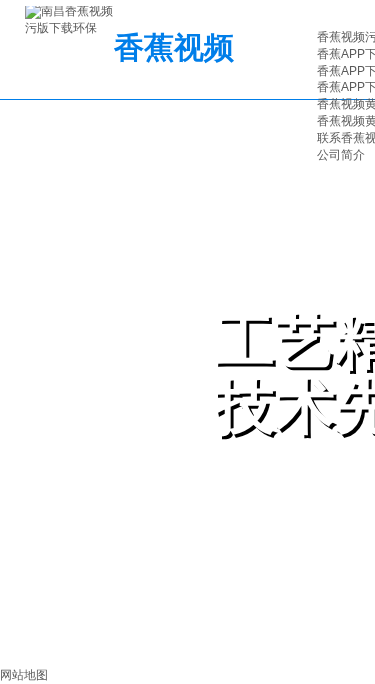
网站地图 (24, 675)
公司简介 (341, 155)
